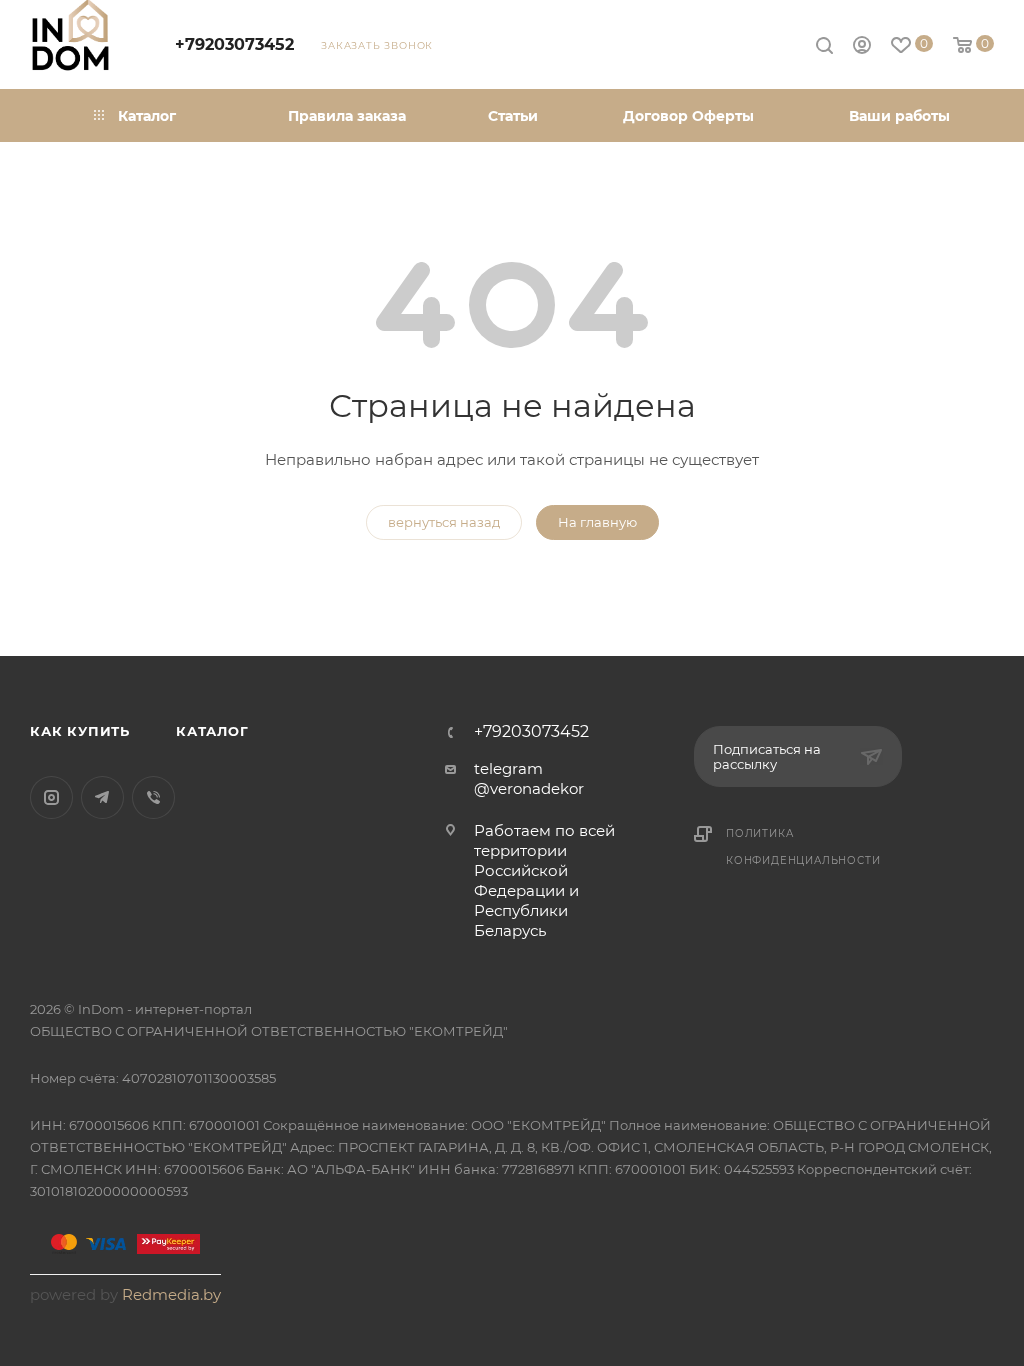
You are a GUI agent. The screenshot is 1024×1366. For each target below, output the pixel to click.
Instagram (51, 797)
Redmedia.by (171, 1294)
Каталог (212, 731)
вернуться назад (444, 522)
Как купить (80, 731)
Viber (153, 797)
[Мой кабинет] (862, 47)
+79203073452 (234, 44)
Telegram (102, 797)
